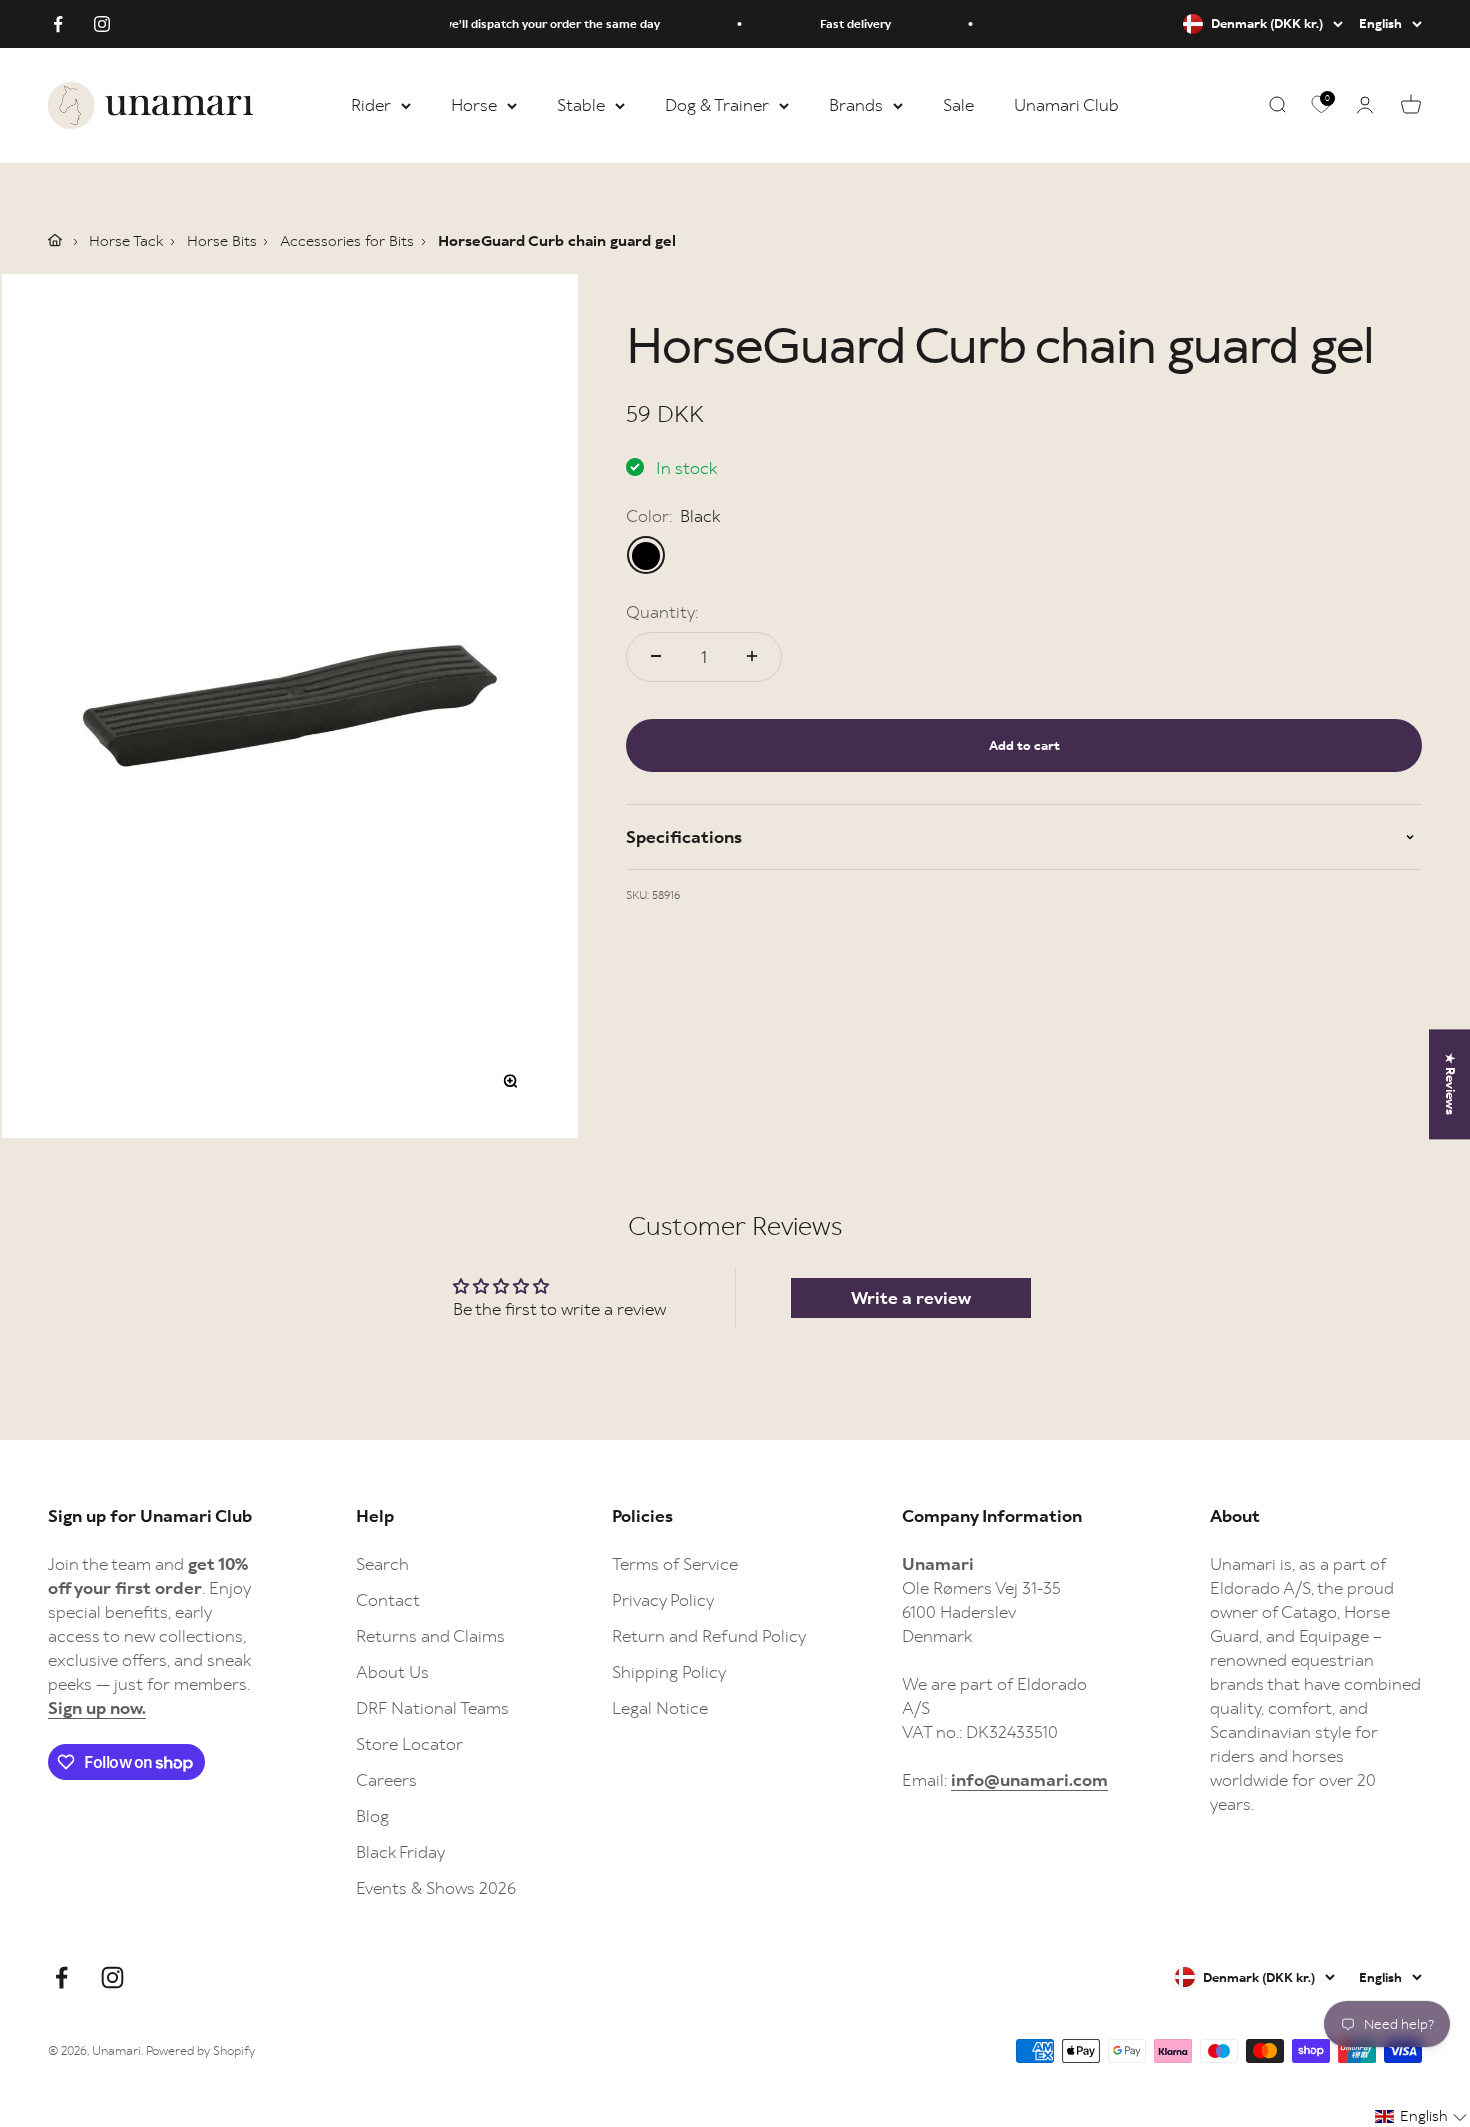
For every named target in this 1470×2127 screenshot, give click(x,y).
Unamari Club (1066, 105)
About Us (392, 1672)
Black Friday (400, 1852)
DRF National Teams (432, 1708)
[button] (1421, 2116)
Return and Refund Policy (709, 1636)
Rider (371, 105)
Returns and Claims (430, 1636)
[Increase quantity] (752, 656)
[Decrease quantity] (656, 656)
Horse (474, 105)
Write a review (911, 1298)
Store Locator (409, 1744)
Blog (372, 1816)
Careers (386, 1780)
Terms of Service (675, 1564)
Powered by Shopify (200, 2050)
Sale (958, 105)
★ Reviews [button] (1450, 1084)
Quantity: (662, 611)
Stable (581, 105)
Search (382, 1564)
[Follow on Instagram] (102, 24)
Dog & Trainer (717, 105)
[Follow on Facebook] (58, 24)
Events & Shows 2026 (436, 1888)
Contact (388, 1600)
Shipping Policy (669, 1672)
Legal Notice (660, 1708)
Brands (856, 105)
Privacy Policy (663, 1600)
